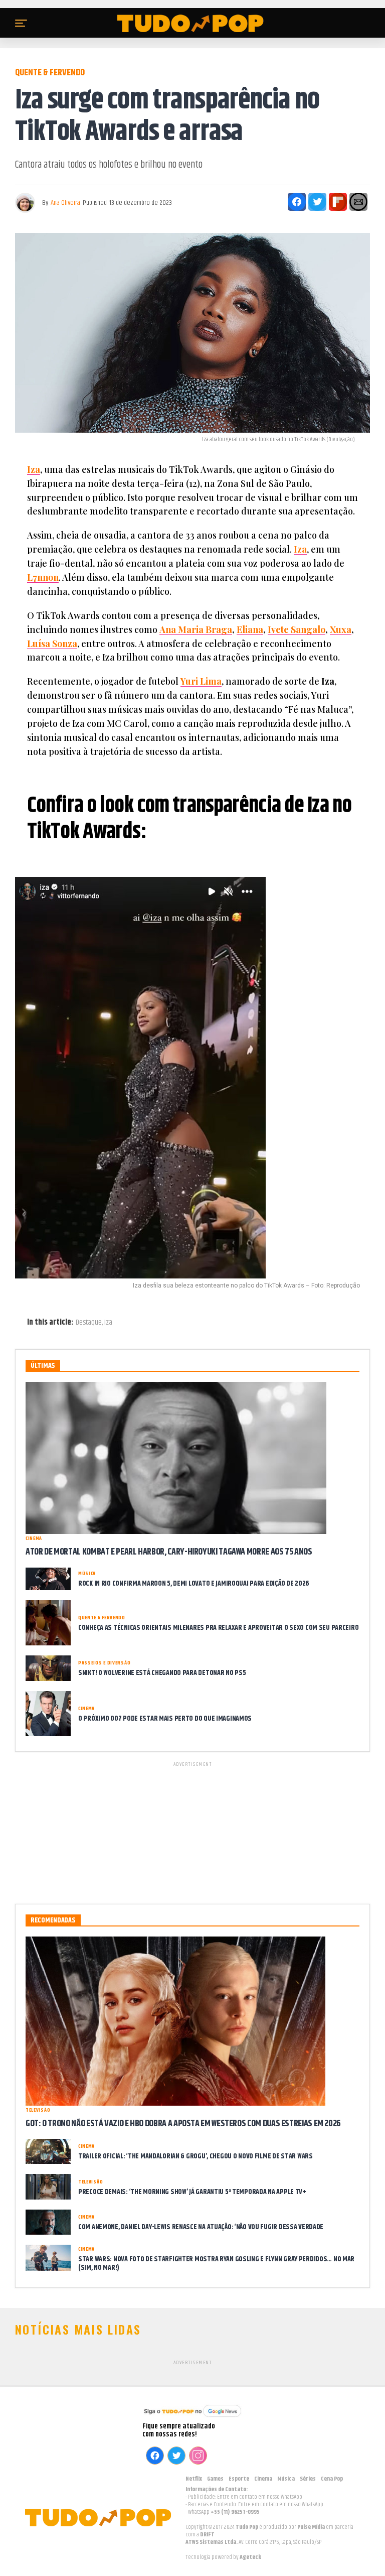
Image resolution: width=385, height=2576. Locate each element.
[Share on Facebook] (297, 202)
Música (286, 2479)
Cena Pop (332, 2479)
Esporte (239, 2479)
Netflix (194, 2479)
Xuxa (341, 629)
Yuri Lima (201, 681)
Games (215, 2479)
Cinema (263, 2479)
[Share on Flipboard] (338, 202)
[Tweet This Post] (317, 202)
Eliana (250, 629)
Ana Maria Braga (196, 629)
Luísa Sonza (52, 643)
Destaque (89, 1323)
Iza (34, 469)
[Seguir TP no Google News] (192, 2418)
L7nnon (43, 577)
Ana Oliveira (65, 203)
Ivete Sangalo (297, 629)
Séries (308, 2479)
